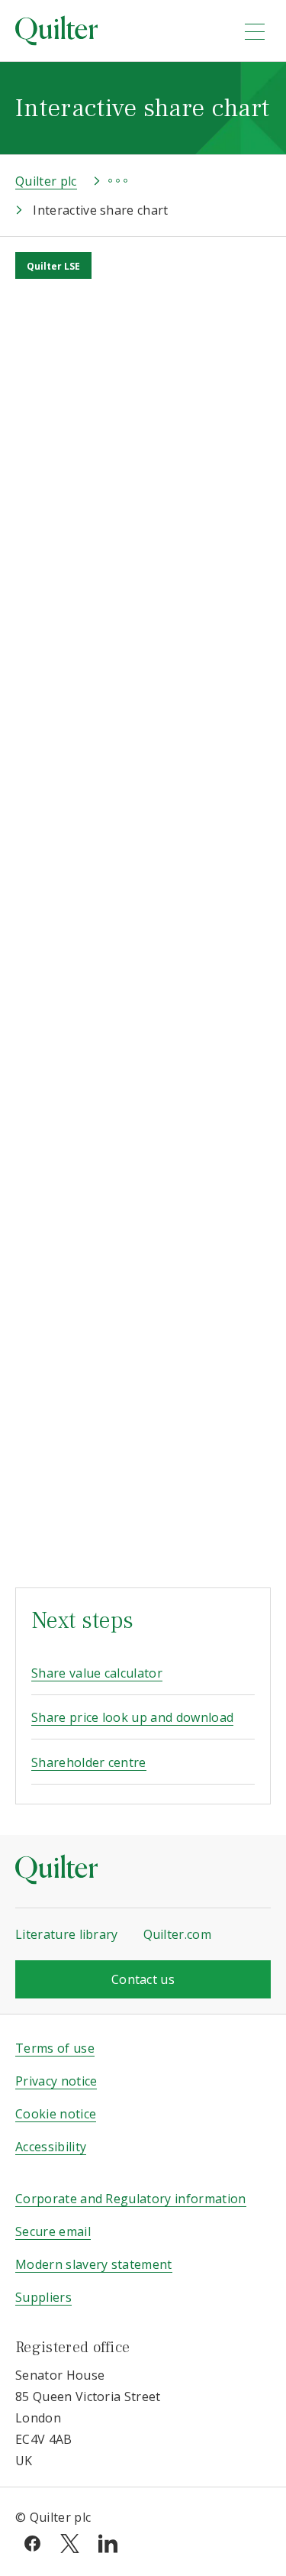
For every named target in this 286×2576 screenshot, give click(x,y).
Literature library (67, 1934)
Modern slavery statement (94, 2264)
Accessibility (51, 2147)
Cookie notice (56, 2114)
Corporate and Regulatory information (131, 2199)
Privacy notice (56, 2081)
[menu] (255, 31)
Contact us (143, 1979)
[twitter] (70, 2542)
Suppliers (43, 2297)
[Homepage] (119, 31)
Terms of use (55, 2048)
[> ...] (104, 181)
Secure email (53, 2231)
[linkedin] (108, 2542)
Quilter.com (178, 1934)
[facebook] (32, 2542)
